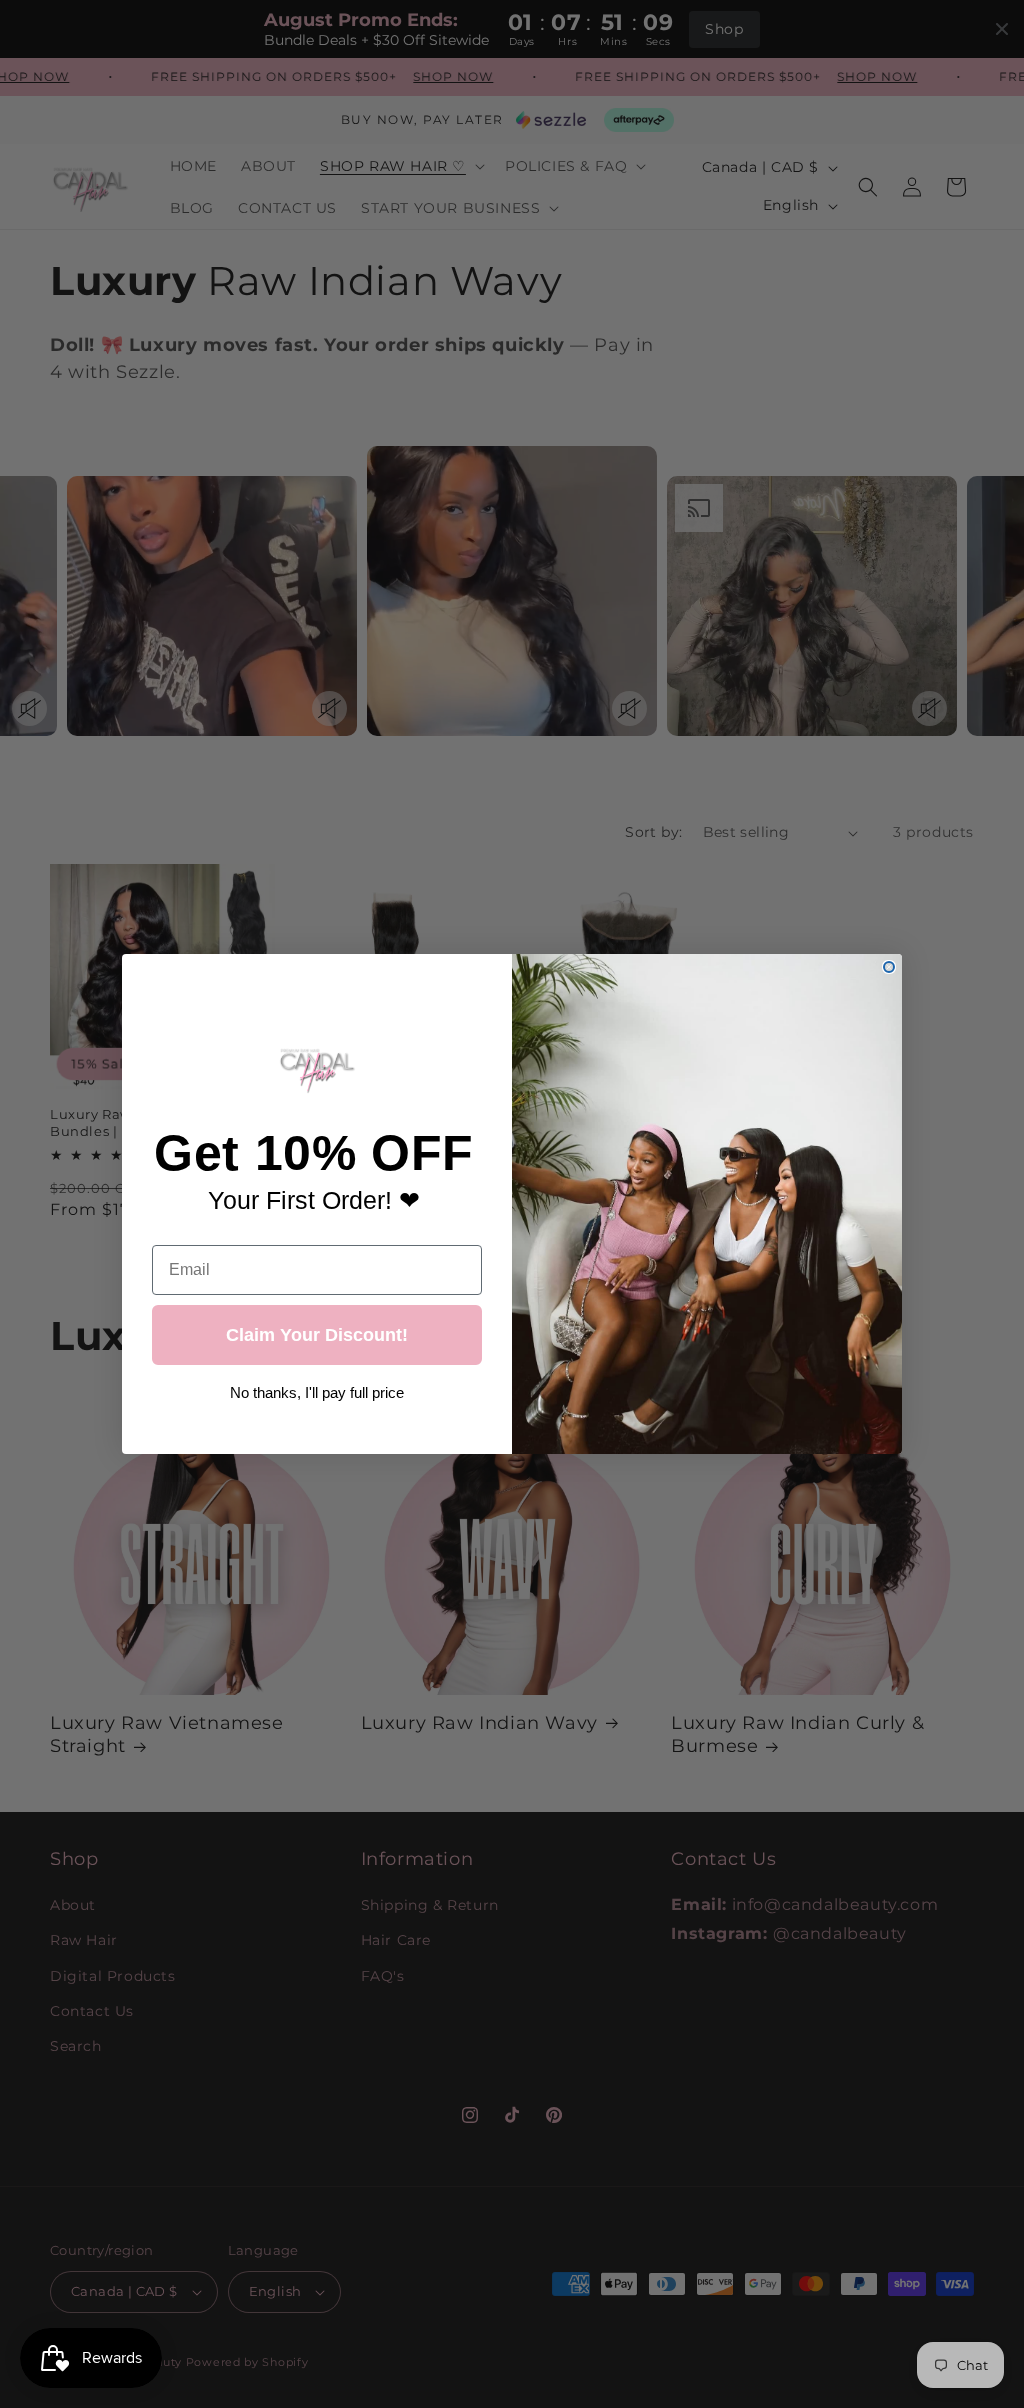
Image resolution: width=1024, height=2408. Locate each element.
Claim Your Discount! (317, 1335)
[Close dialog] (889, 967)
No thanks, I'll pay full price (317, 1386)
